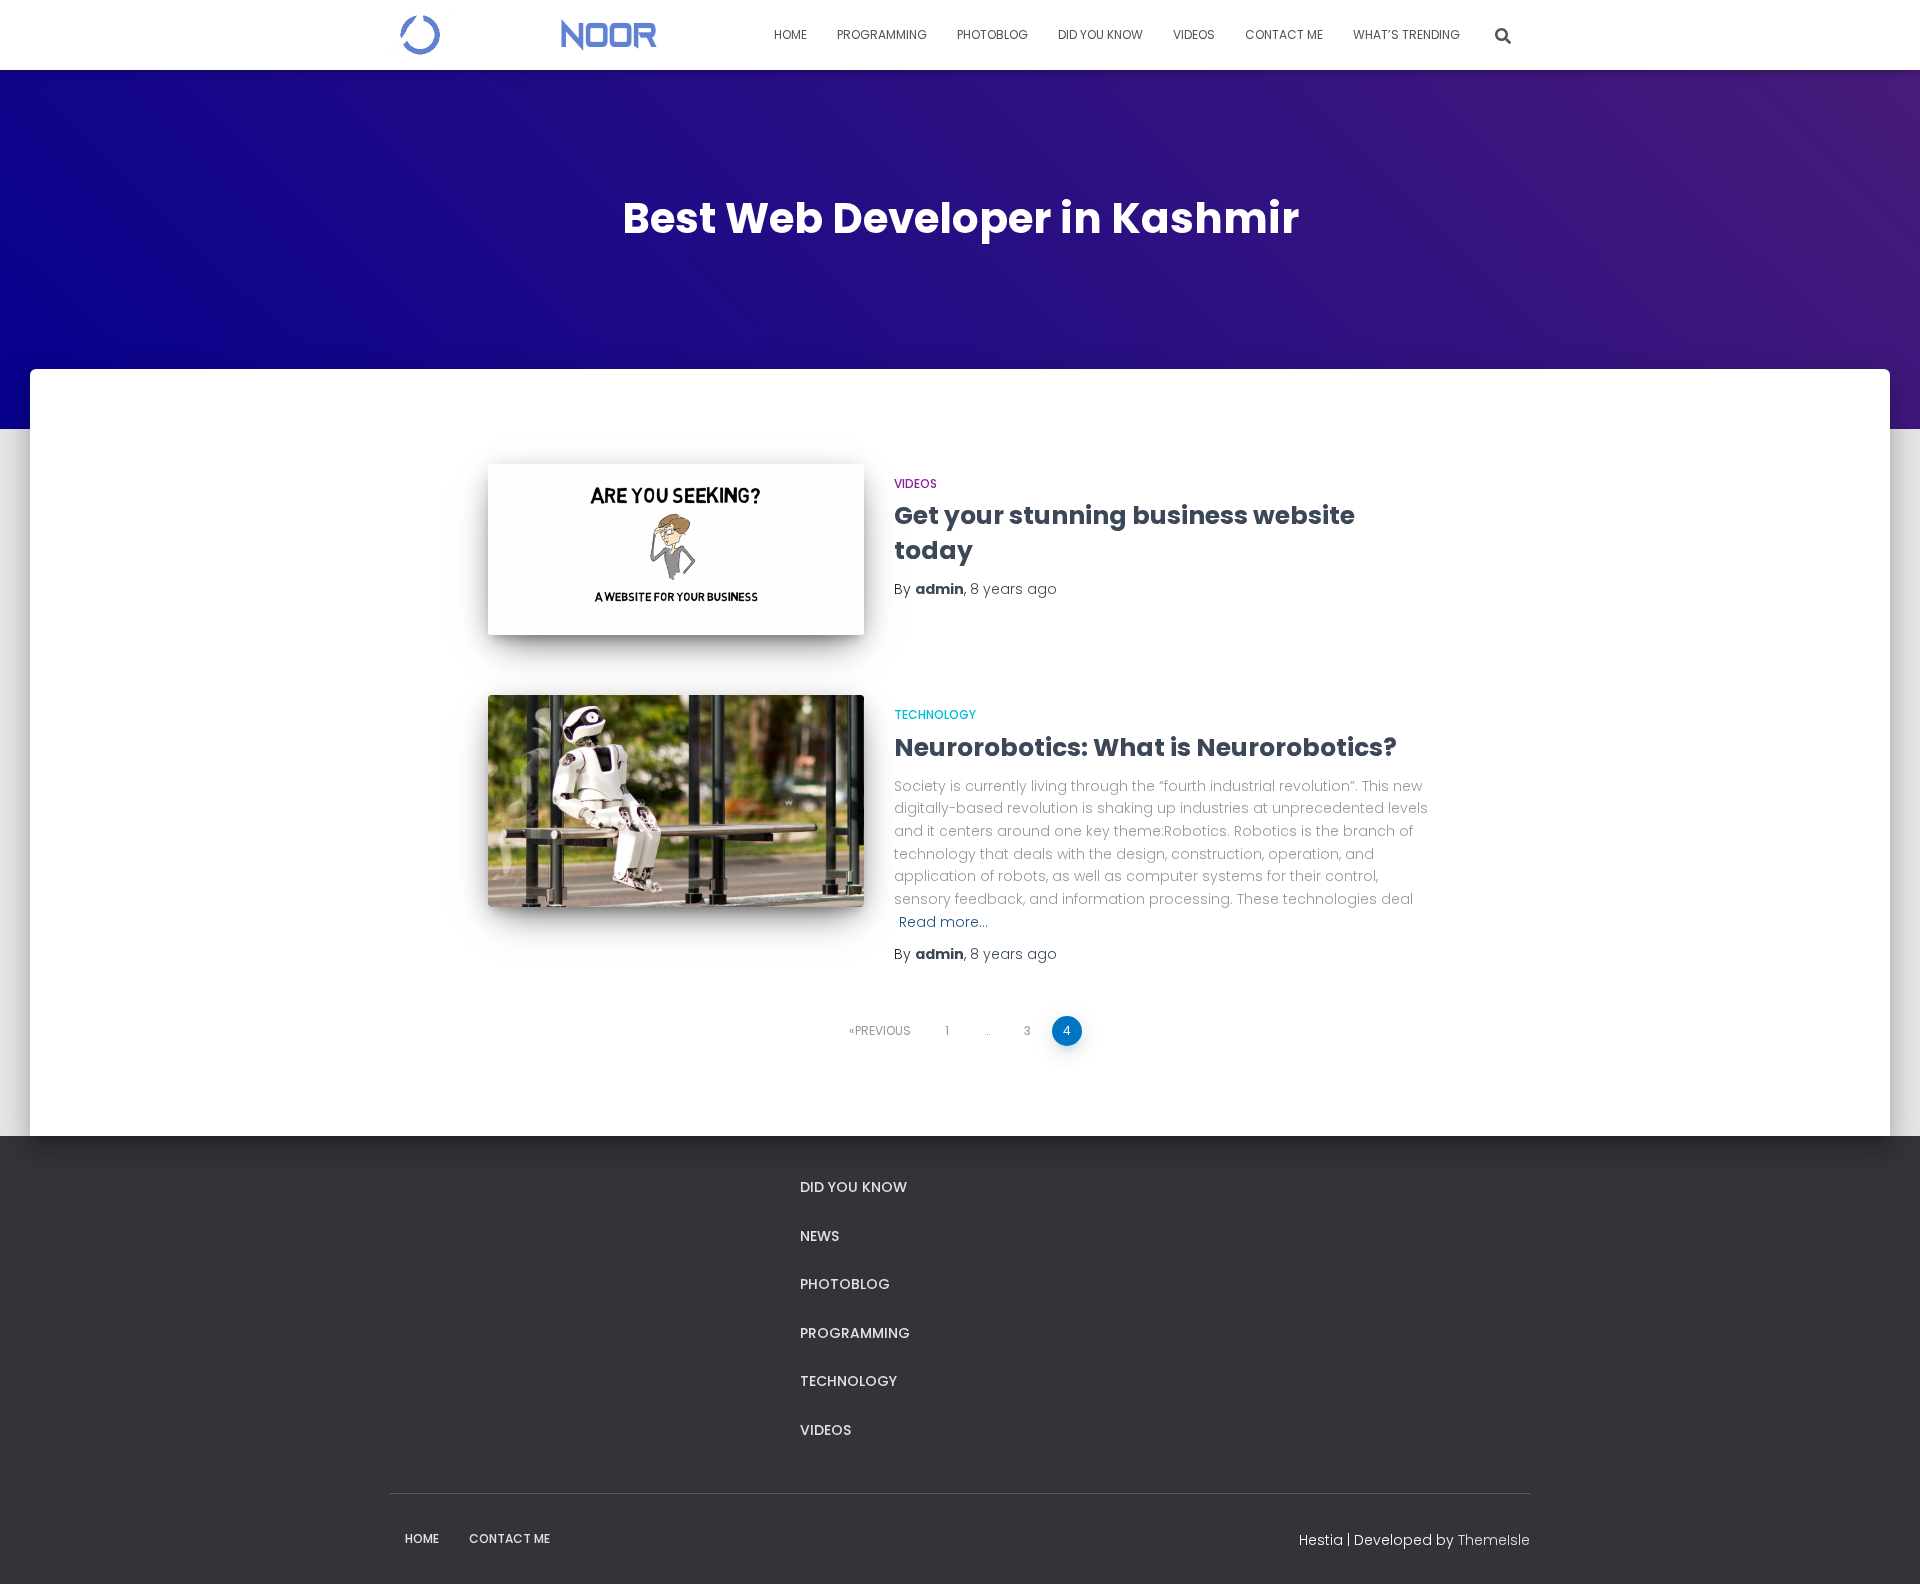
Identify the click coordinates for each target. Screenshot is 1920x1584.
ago (1013, 589)
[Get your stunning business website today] (676, 550)
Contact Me (1284, 34)
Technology (935, 714)
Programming (882, 34)
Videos (1194, 34)
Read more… (943, 922)
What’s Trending (1406, 34)
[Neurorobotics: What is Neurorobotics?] (676, 800)
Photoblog (992, 34)
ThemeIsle (1494, 1540)
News (819, 1236)
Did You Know (1100, 34)
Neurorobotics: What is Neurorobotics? (1145, 747)
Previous (883, 1030)
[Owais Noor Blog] (523, 35)
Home (790, 34)
